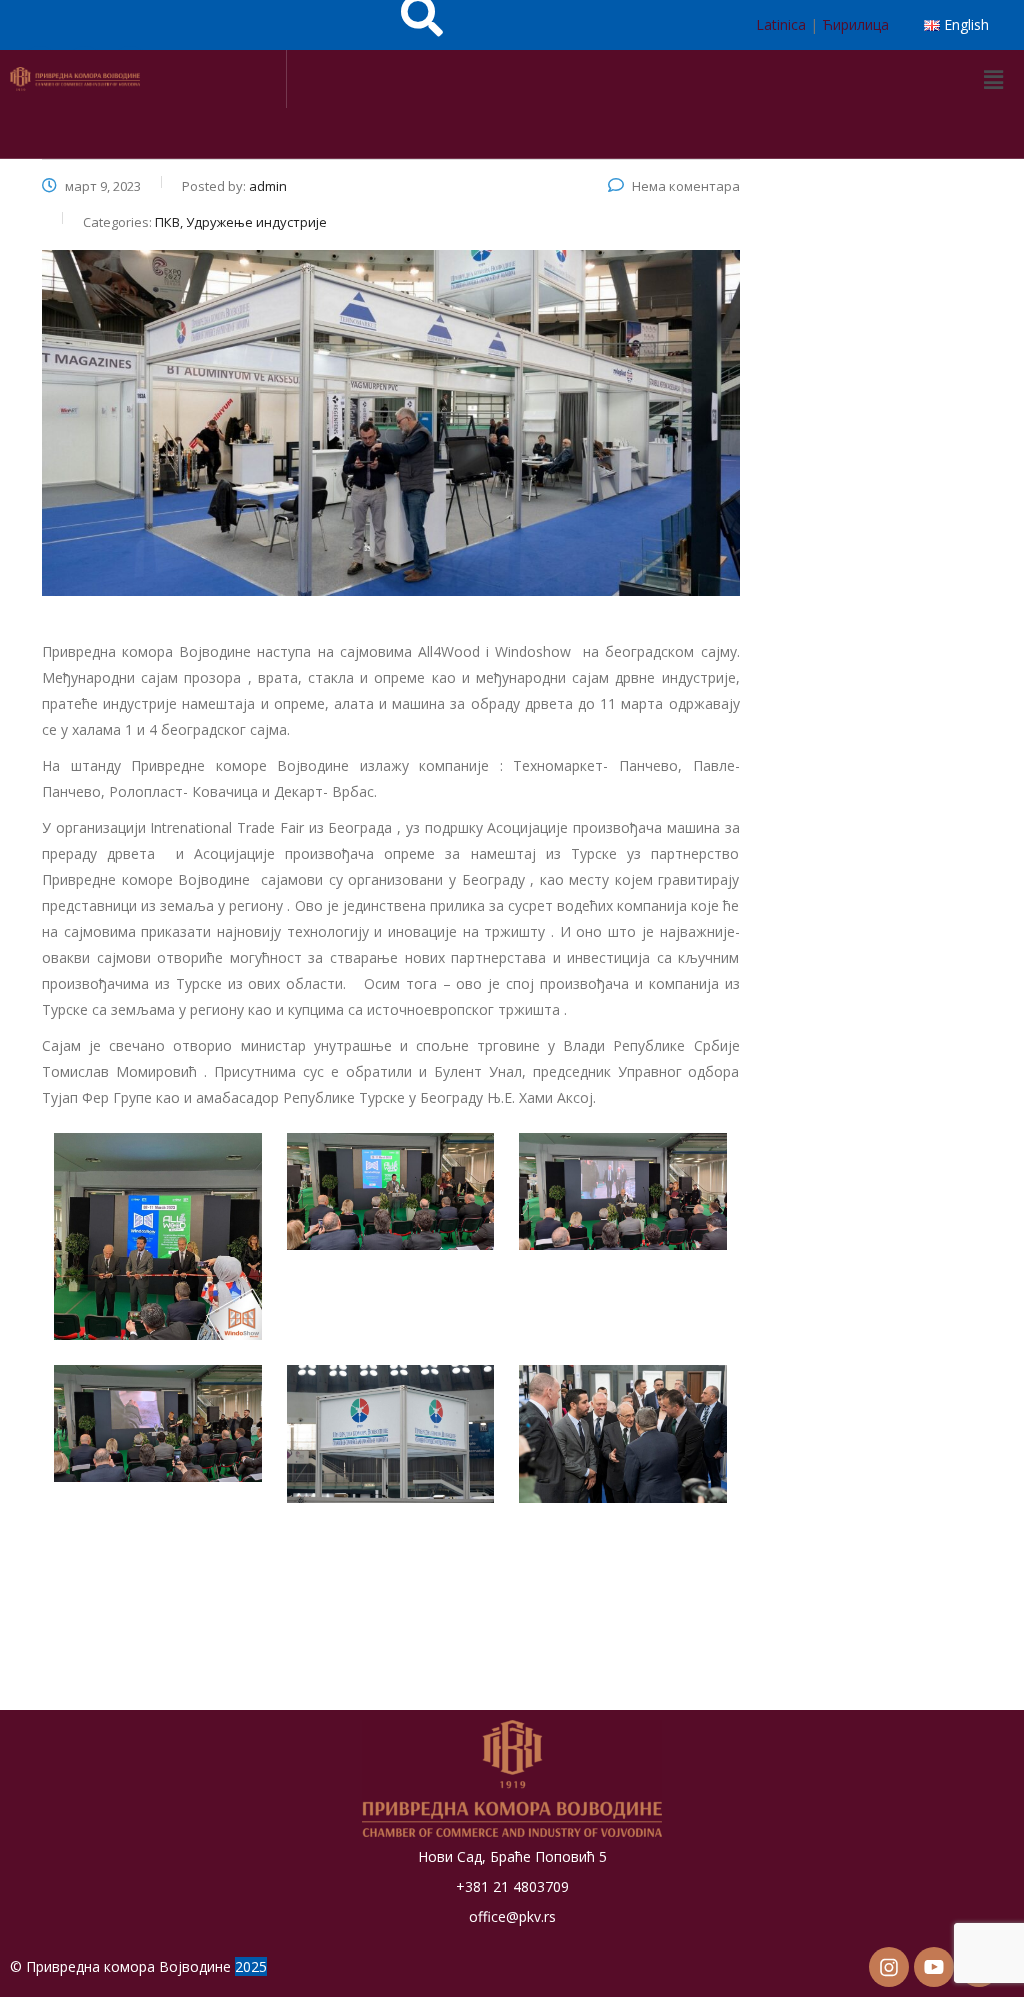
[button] (993, 79)
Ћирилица (855, 24)
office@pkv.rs (512, 1916)
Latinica (781, 24)
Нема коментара (686, 186)
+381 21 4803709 (512, 1886)
